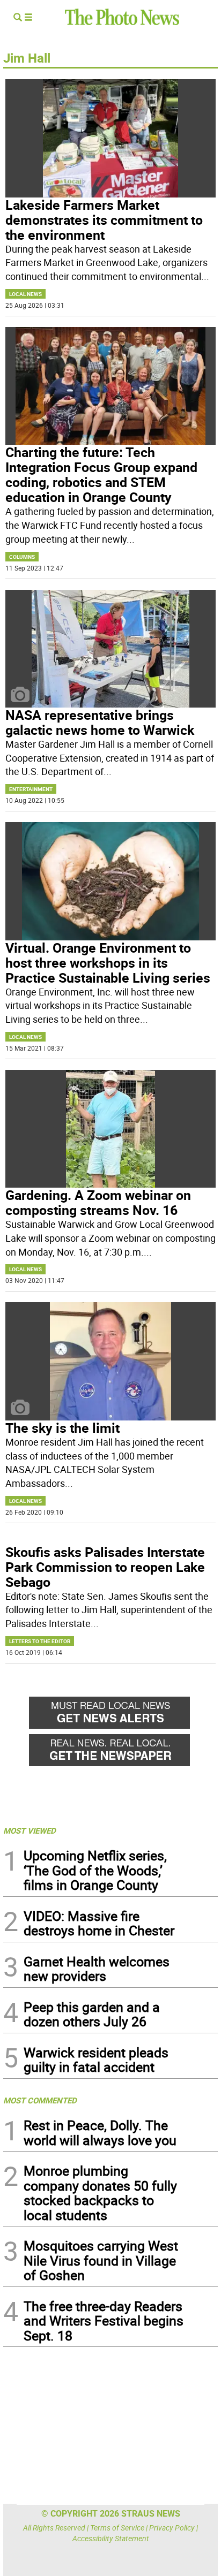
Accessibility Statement (111, 2538)
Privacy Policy (172, 2528)
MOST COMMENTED (40, 2100)
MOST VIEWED (30, 1830)
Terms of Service (117, 2528)
